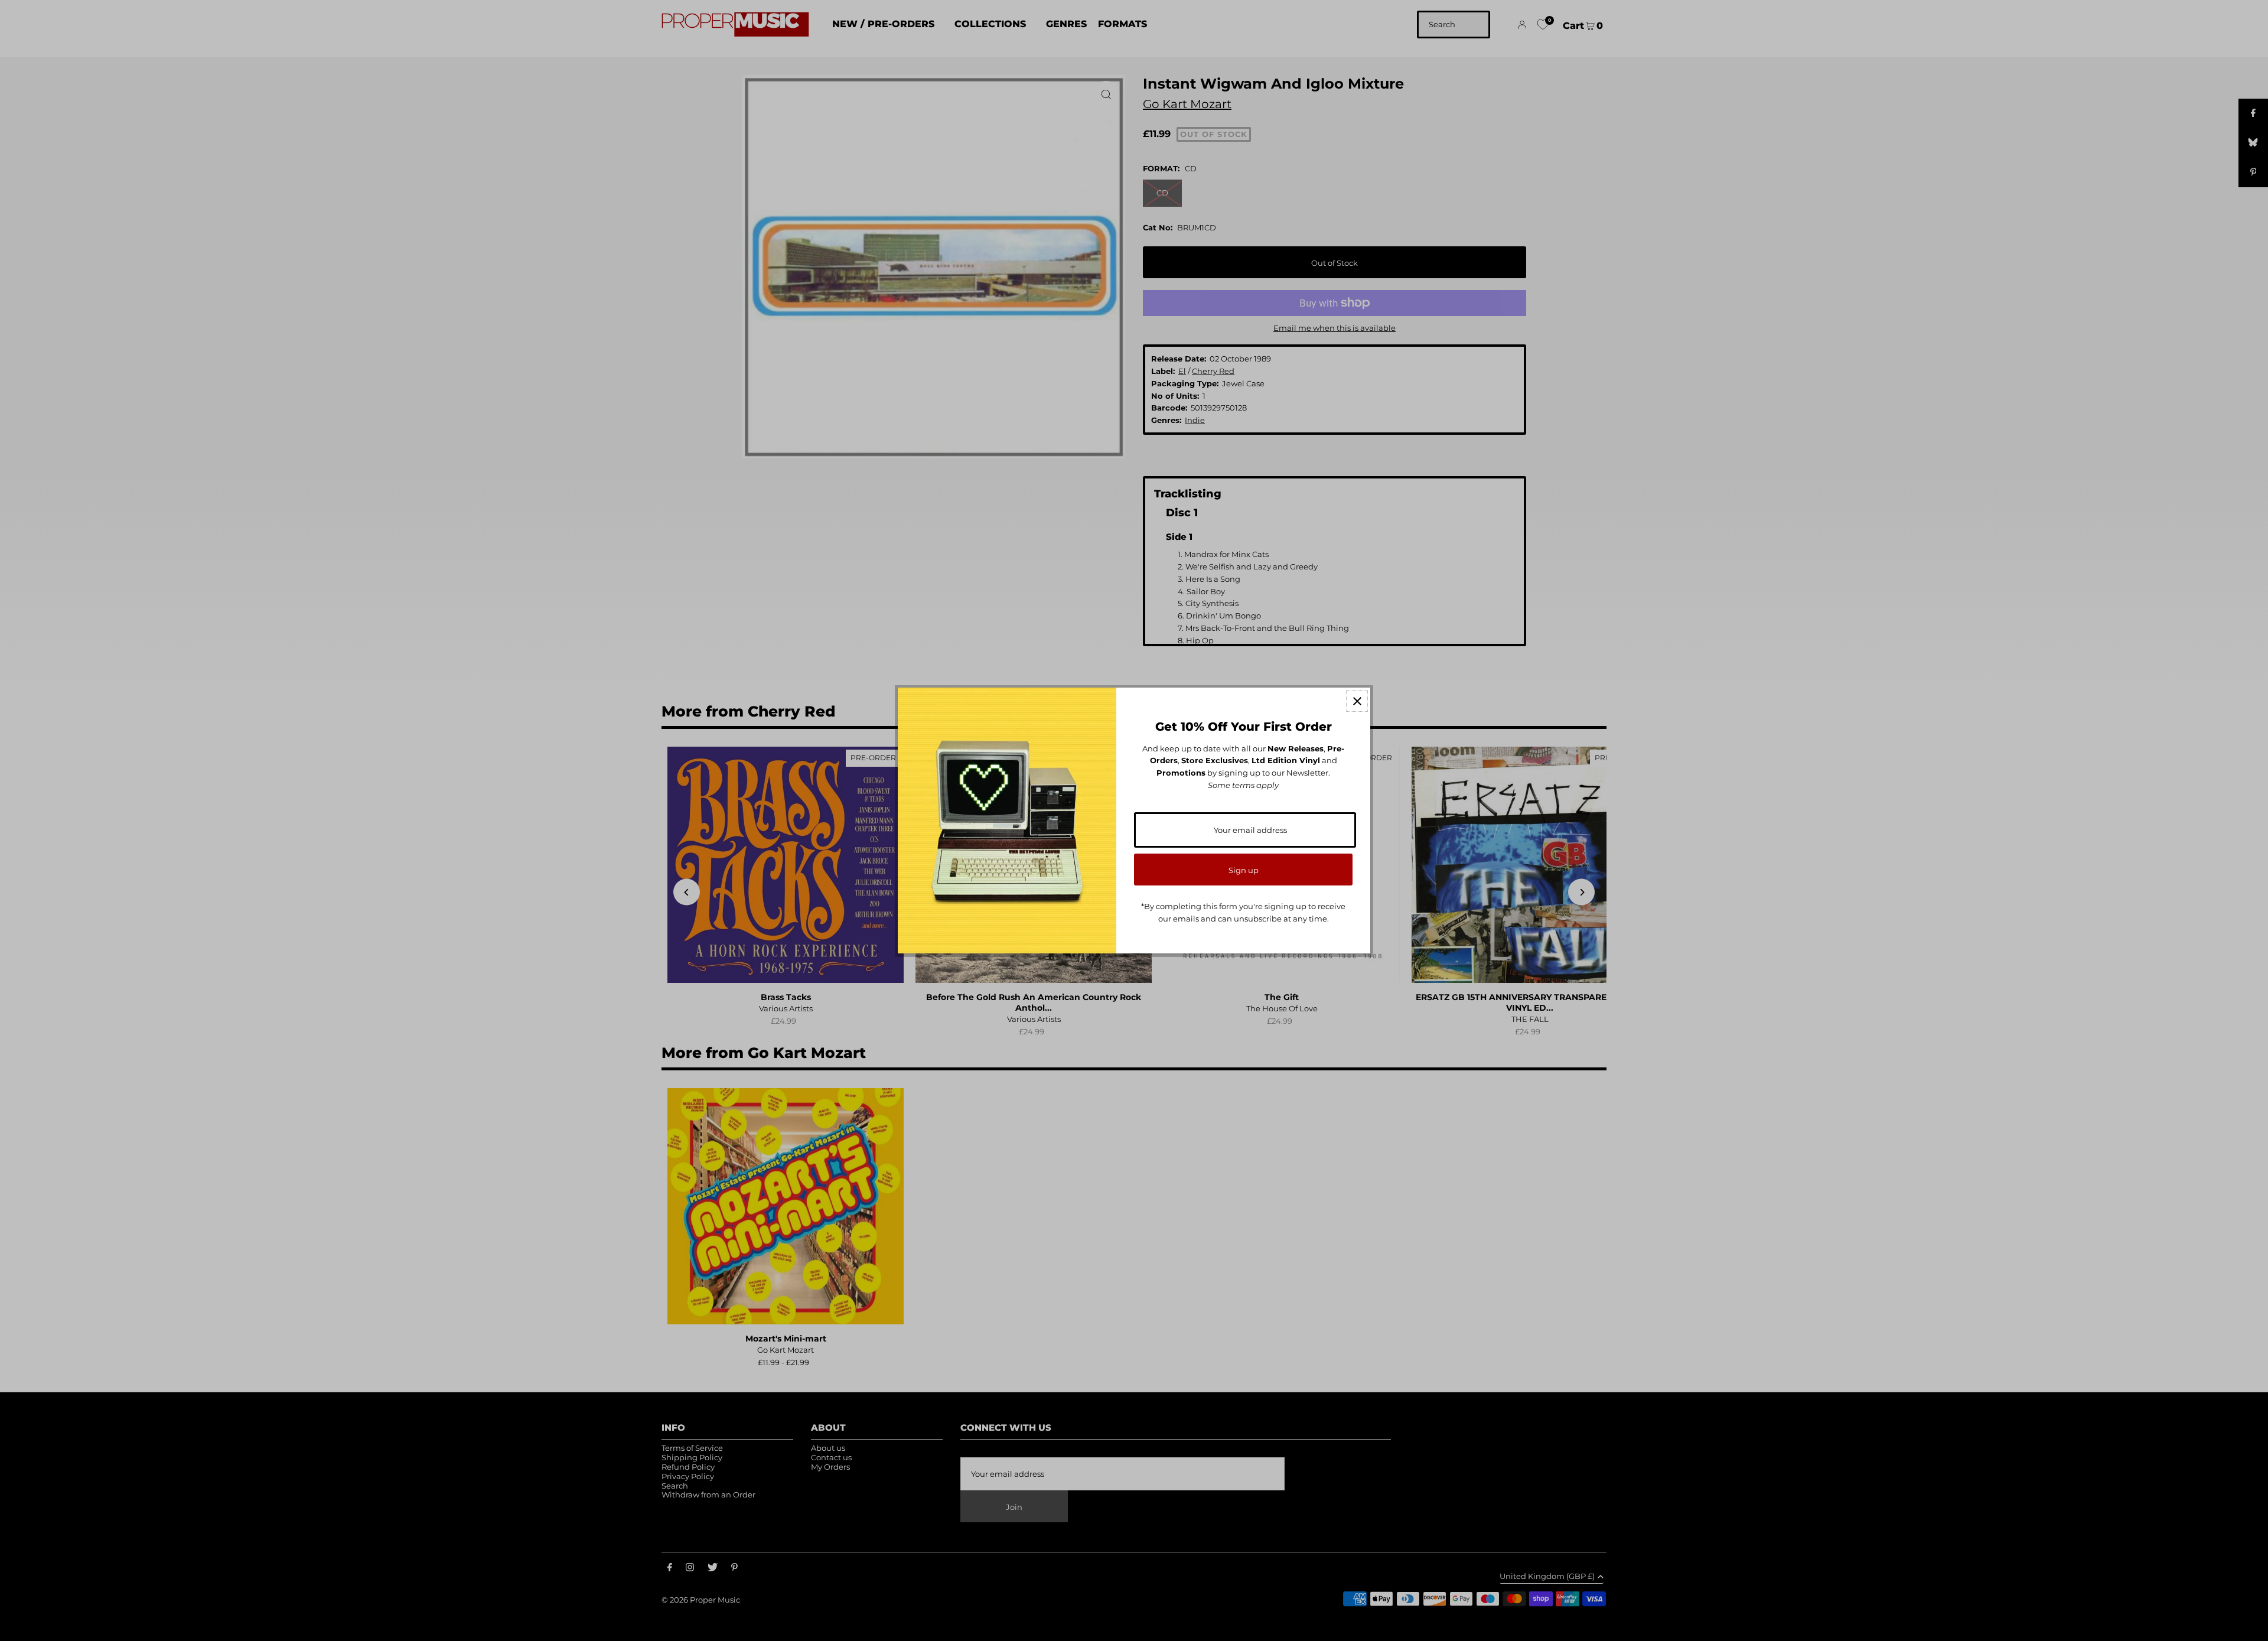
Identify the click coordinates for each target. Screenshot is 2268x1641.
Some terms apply (1243, 785)
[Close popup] (1357, 701)
